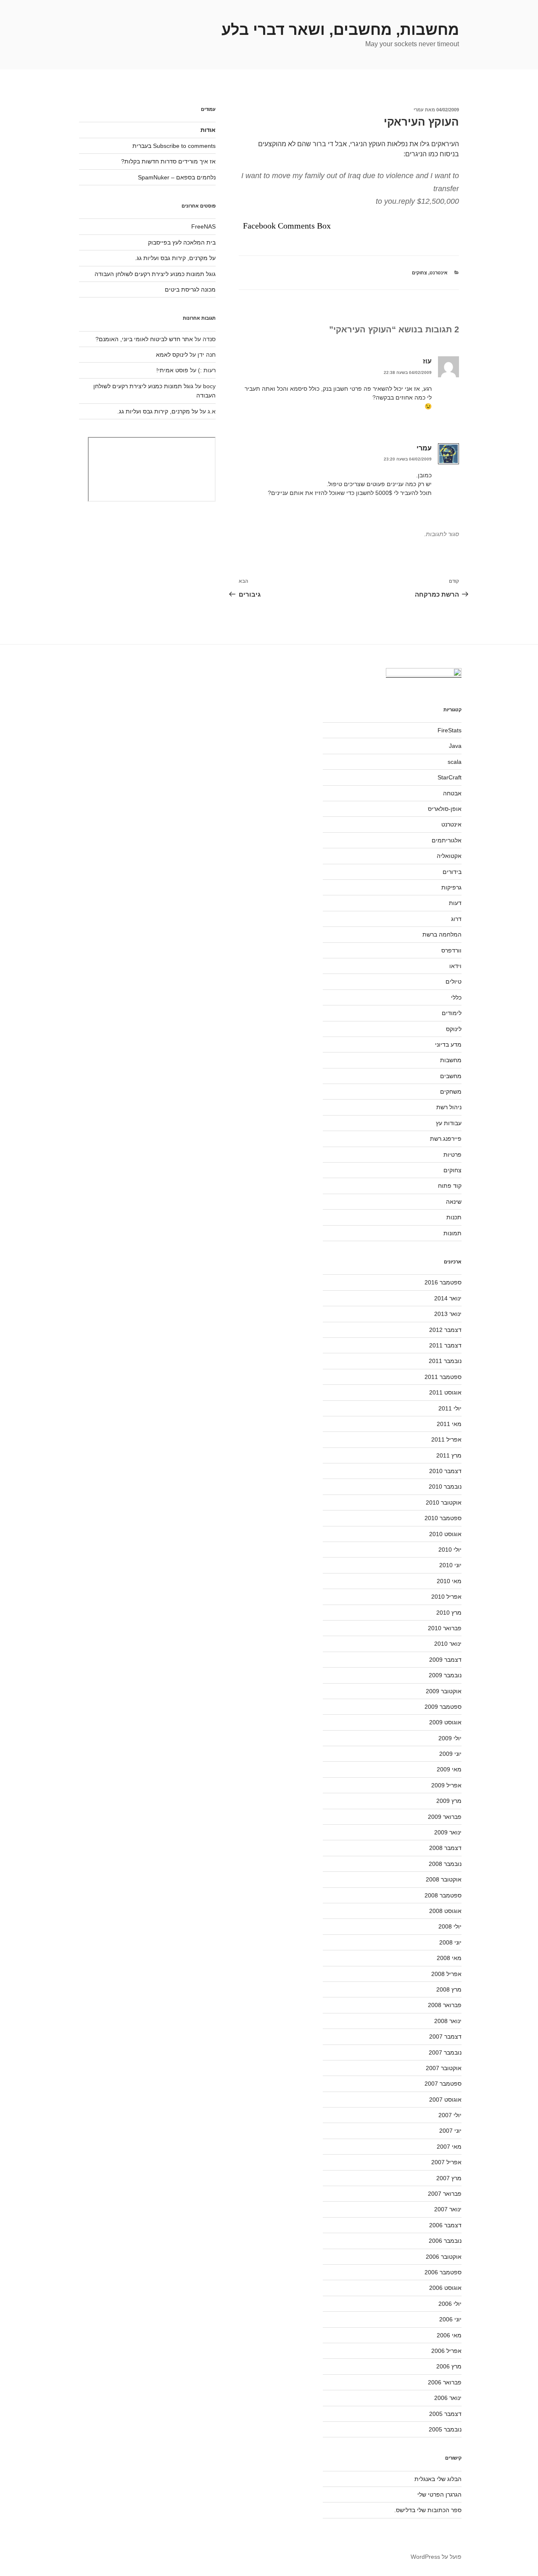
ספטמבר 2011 (443, 1377)
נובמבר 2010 (445, 1487)
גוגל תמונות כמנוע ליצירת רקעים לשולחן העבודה (155, 274)
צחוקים (419, 273)
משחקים (451, 1092)
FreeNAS (203, 226)
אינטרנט (439, 273)
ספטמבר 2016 (443, 1282)
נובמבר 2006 (445, 2241)
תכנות (454, 1217)
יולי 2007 (450, 2115)
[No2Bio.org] (424, 674)
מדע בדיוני (448, 1045)
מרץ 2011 (449, 1455)
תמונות (452, 1233)
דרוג (456, 919)
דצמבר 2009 (445, 1660)
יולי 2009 (450, 1738)
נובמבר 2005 (445, 2429)
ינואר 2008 (448, 2021)
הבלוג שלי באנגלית (438, 2479)
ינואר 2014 (448, 1298)
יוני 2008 (450, 1942)
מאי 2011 (449, 1424)
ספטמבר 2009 (443, 1707)
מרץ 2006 (449, 2366)
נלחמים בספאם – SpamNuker (177, 177)
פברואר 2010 (445, 1628)
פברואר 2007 (445, 2194)
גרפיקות (451, 887)
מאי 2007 (449, 2147)
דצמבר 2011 (445, 1345)
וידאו (455, 966)
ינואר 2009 (448, 1832)
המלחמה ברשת (442, 934)
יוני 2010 (450, 1565)
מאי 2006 (449, 2335)
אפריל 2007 (446, 2162)
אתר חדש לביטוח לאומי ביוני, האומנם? (144, 339)
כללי (456, 997)
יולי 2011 (450, 1408)
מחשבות (451, 1060)
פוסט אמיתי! (172, 370)
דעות (455, 903)
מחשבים (451, 1076)
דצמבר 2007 (445, 2037)
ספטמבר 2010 (443, 1518)
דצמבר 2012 (445, 1330)
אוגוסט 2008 (445, 1911)
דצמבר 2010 (445, 1471)
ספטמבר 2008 (443, 1895)
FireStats (450, 730)
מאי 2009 (449, 1769)
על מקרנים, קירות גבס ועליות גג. (175, 258)
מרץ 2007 (449, 2178)
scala (455, 762)
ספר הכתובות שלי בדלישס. (428, 2510)
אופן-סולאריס (445, 809)
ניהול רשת (449, 1107)
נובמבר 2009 (445, 1675)
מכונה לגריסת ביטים (190, 289)
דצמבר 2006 (445, 2225)
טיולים (454, 981)
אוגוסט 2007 (445, 2100)
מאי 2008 (449, 1958)
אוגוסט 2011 (445, 1392)
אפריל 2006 (446, 2351)
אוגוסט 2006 (445, 2288)
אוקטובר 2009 (444, 1691)
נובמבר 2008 (445, 1864)
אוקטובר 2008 (444, 1879)
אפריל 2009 (446, 1785)
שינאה (454, 1202)
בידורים (452, 872)
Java (455, 746)
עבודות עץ (449, 1123)
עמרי (419, 110)
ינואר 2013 (448, 1314)
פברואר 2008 (445, 2005)
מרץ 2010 (449, 1613)
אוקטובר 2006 (444, 2257)
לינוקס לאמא (172, 355)
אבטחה (452, 793)
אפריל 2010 (446, 1597)
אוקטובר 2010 (444, 1502)
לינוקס (454, 1029)
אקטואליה (449, 856)
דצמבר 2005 (445, 2414)
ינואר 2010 (448, 1644)
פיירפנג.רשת (446, 1139)
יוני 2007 (450, 2131)
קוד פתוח (450, 1186)
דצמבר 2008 (445, 1848)
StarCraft (450, 777)
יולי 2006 (450, 2304)
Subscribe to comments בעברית (174, 146)
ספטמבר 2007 (443, 2084)
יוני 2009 (450, 1754)
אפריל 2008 (446, 1974)
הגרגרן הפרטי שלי (439, 2494)
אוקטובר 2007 (444, 2068)
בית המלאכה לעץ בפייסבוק (182, 242)
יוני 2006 (450, 2319)
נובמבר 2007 (445, 2052)
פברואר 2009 (445, 1817)
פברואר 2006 (445, 2382)
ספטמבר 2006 (443, 2272)
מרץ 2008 (449, 1989)
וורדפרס (451, 950)
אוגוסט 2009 (445, 1722)
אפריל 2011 (446, 1439)
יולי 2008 (450, 1926)
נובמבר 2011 (445, 1361)
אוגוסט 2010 (445, 1534)
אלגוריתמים (447, 840)
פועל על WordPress (436, 2557)
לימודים (452, 1013)
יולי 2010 (450, 1550)
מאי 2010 (449, 1581)
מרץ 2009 (449, 1801)
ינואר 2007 (448, 2209)
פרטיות (452, 1155)
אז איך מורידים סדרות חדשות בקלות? (168, 161)
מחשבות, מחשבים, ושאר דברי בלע (340, 30)
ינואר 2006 (448, 2398)
